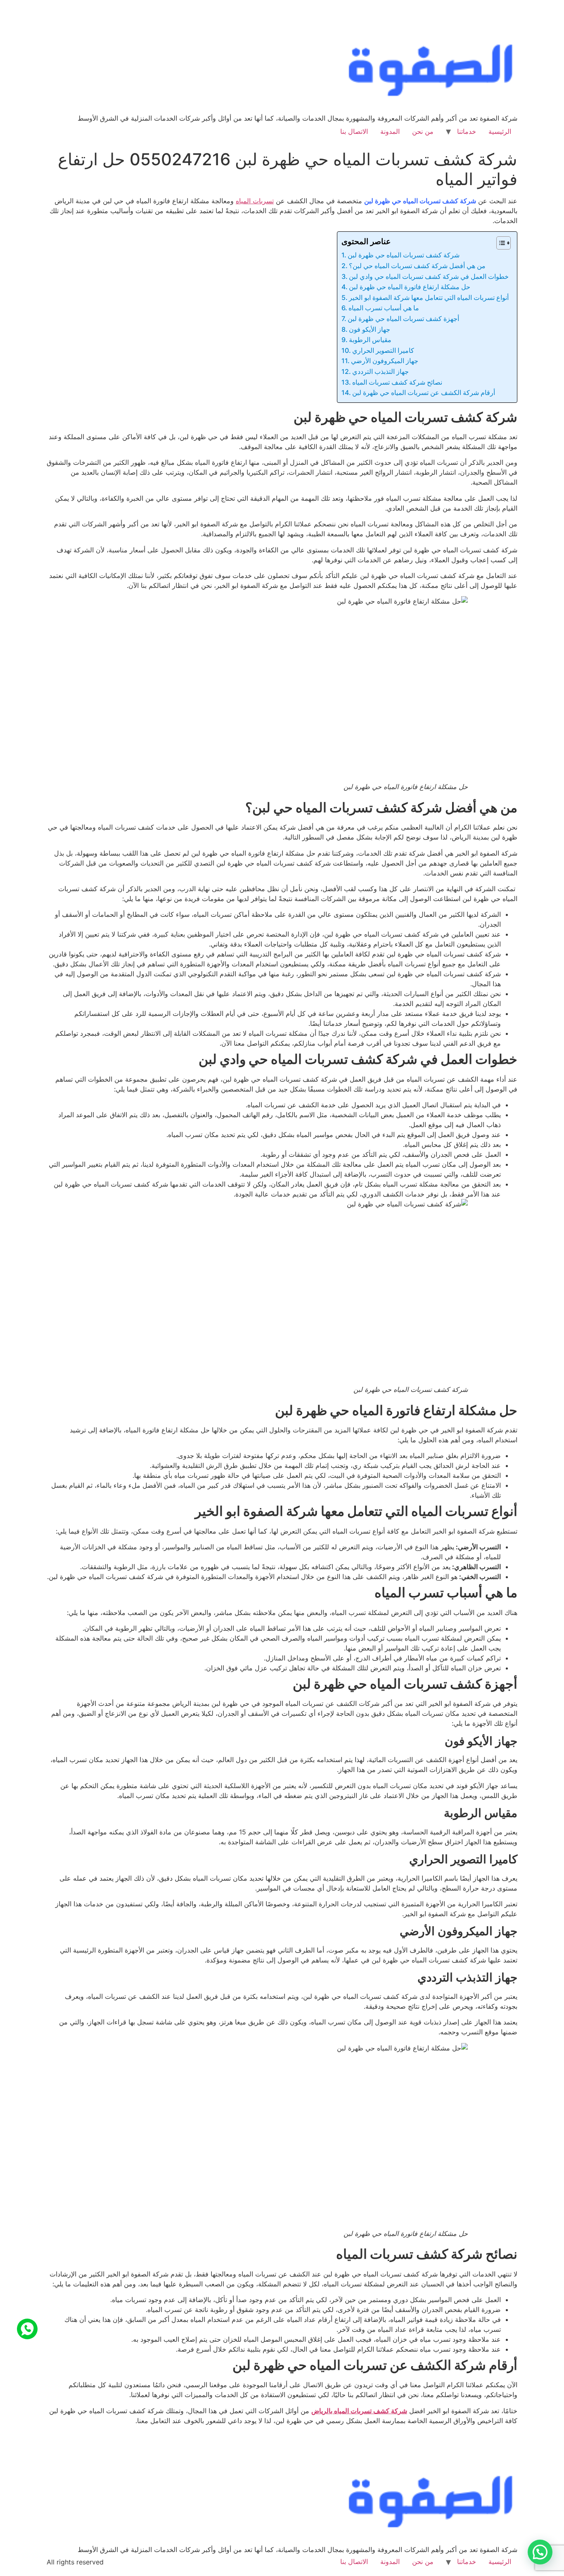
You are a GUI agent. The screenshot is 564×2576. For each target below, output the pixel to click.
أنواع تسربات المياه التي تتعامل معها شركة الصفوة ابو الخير (429, 297)
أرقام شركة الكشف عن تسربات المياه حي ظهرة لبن (424, 392)
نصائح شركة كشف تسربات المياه (397, 382)
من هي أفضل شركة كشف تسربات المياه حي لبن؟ (417, 266)
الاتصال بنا (354, 131)
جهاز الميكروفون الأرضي (385, 361)
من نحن (423, 131)
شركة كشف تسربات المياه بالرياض (359, 2411)
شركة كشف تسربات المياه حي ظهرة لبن (404, 255)
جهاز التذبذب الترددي (380, 371)
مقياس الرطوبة (370, 340)
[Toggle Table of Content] (499, 243)
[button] (540, 2552)
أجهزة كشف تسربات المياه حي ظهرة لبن (403, 319)
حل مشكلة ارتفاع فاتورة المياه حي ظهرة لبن (410, 287)
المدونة (390, 131)
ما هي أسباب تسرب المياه (384, 308)
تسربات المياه (255, 201)
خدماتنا (467, 131)
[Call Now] (27, 2329)
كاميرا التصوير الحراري (383, 350)
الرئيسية (500, 131)
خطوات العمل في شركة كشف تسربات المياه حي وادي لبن (429, 276)
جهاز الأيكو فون (370, 329)
